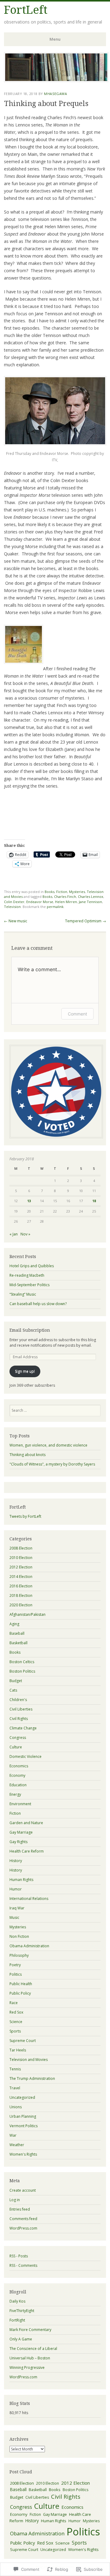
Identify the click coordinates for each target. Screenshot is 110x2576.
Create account (23, 2190)
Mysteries (77, 892)
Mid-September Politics (29, 1285)
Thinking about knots (28, 1455)
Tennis (15, 2069)
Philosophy (19, 1955)
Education (18, 1785)
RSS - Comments (23, 2265)
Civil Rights (19, 1719)
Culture (16, 1747)
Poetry (15, 1965)
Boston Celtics (22, 1662)
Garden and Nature (26, 1823)
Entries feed (20, 2209)
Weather (17, 2145)
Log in (15, 2200)
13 (29, 1201)
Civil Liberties (21, 1709)
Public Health (21, 1984)
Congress (18, 1738)
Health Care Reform (27, 1851)
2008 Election (21, 1548)
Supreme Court (23, 2041)
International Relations (29, 1899)
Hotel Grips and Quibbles (32, 1266)
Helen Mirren (66, 902)
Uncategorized (22, 2097)
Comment (77, 1014)
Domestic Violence (26, 1756)
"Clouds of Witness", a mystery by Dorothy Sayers (52, 1464)
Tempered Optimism (86, 921)
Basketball (18, 1643)
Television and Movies (29, 2060)
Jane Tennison (90, 902)
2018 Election (21, 1595)
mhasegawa (55, 94)
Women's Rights (23, 2154)
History (16, 1861)
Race (14, 2003)
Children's (18, 1700)
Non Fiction (19, 1936)
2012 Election (21, 1567)
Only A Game (21, 2339)
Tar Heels (18, 2050)
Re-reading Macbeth (27, 1275)
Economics (19, 1766)
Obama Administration (29, 1946)
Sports (15, 2031)
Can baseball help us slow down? (38, 1304)
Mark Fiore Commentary (30, 2330)
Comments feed (23, 2219)
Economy (17, 1775)
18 (94, 1201)
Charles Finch (65, 896)
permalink (55, 907)
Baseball (17, 1633)
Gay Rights (18, 1842)
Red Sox (16, 2012)
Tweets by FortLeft (25, 1516)
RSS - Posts (19, 2256)
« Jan (14, 1234)
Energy (15, 1794)
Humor (16, 1889)
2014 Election (21, 1577)
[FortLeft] (56, 80)
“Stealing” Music (23, 1294)
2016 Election (21, 1586)
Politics (16, 1974)
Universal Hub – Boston (30, 2358)
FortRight (17, 2320)
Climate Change (23, 1728)
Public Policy (20, 1993)
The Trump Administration (32, 2078)
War (13, 2135)
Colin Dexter (14, 902)
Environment (20, 1804)
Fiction (62, 892)
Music (14, 1917)
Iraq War (17, 1908)
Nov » (25, 1234)
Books (50, 892)
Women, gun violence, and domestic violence (48, 1445)
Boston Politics (22, 1671)
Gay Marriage (21, 1832)
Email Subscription (30, 1330)
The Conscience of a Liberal (33, 2349)
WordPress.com (23, 2228)
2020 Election (21, 1605)
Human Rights (21, 1880)
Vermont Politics (24, 2126)
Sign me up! (25, 1371)
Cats (13, 1690)
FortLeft (26, 10)
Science (16, 2022)
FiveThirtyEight (22, 2311)
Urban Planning (23, 2116)
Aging (14, 1624)
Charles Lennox (91, 896)
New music (16, 921)
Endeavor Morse (40, 902)
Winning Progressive (27, 2367)
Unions (16, 2107)
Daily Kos (17, 2301)
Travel (15, 2088)
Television (12, 907)
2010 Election (21, 1558)
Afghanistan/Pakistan (28, 1614)
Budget (16, 1681)
